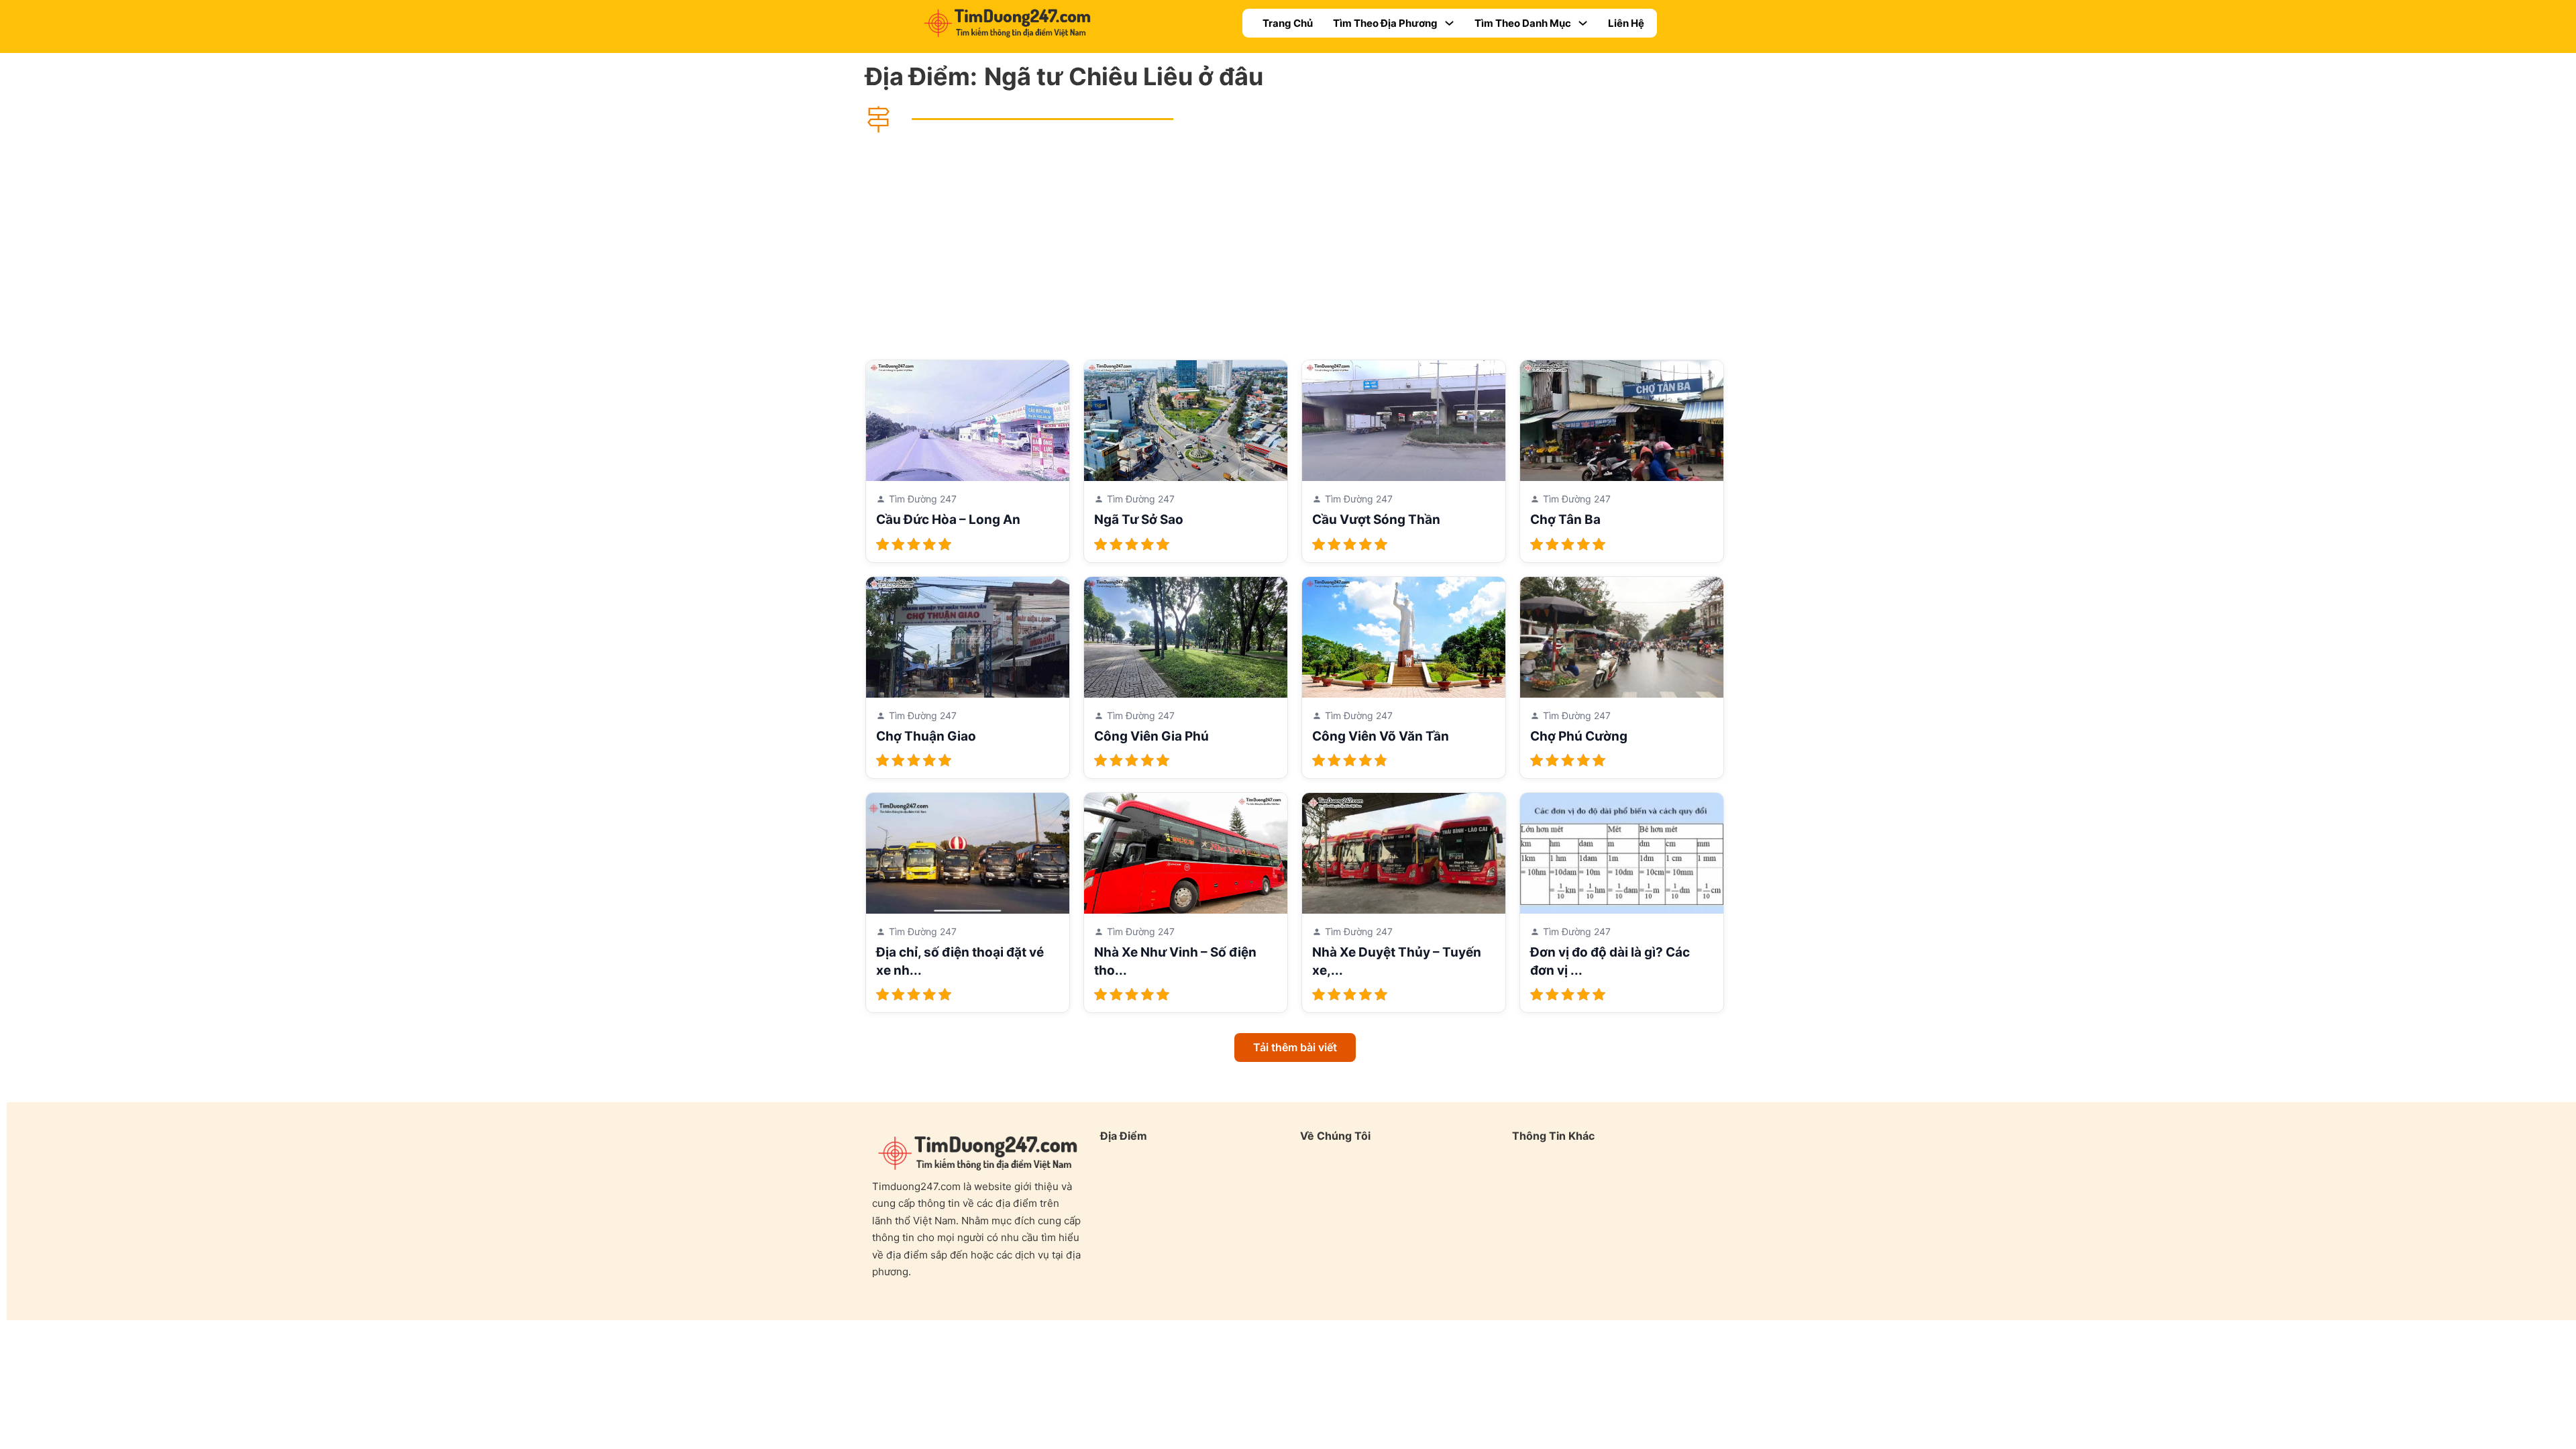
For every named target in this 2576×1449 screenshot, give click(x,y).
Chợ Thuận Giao (926, 736)
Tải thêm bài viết (1295, 1047)
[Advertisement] (1295, 246)
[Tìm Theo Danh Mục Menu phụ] (1583, 23)
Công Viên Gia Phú (1151, 736)
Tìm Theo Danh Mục (1523, 23)
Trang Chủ (1288, 23)
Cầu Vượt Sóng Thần (1376, 520)
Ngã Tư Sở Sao (1139, 520)
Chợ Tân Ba (1565, 520)
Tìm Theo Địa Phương (1385, 23)
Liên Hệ (1626, 23)
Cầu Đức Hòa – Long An (948, 520)
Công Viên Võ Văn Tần (1381, 736)
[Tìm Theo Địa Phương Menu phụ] (1449, 23)
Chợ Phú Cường (1579, 736)
